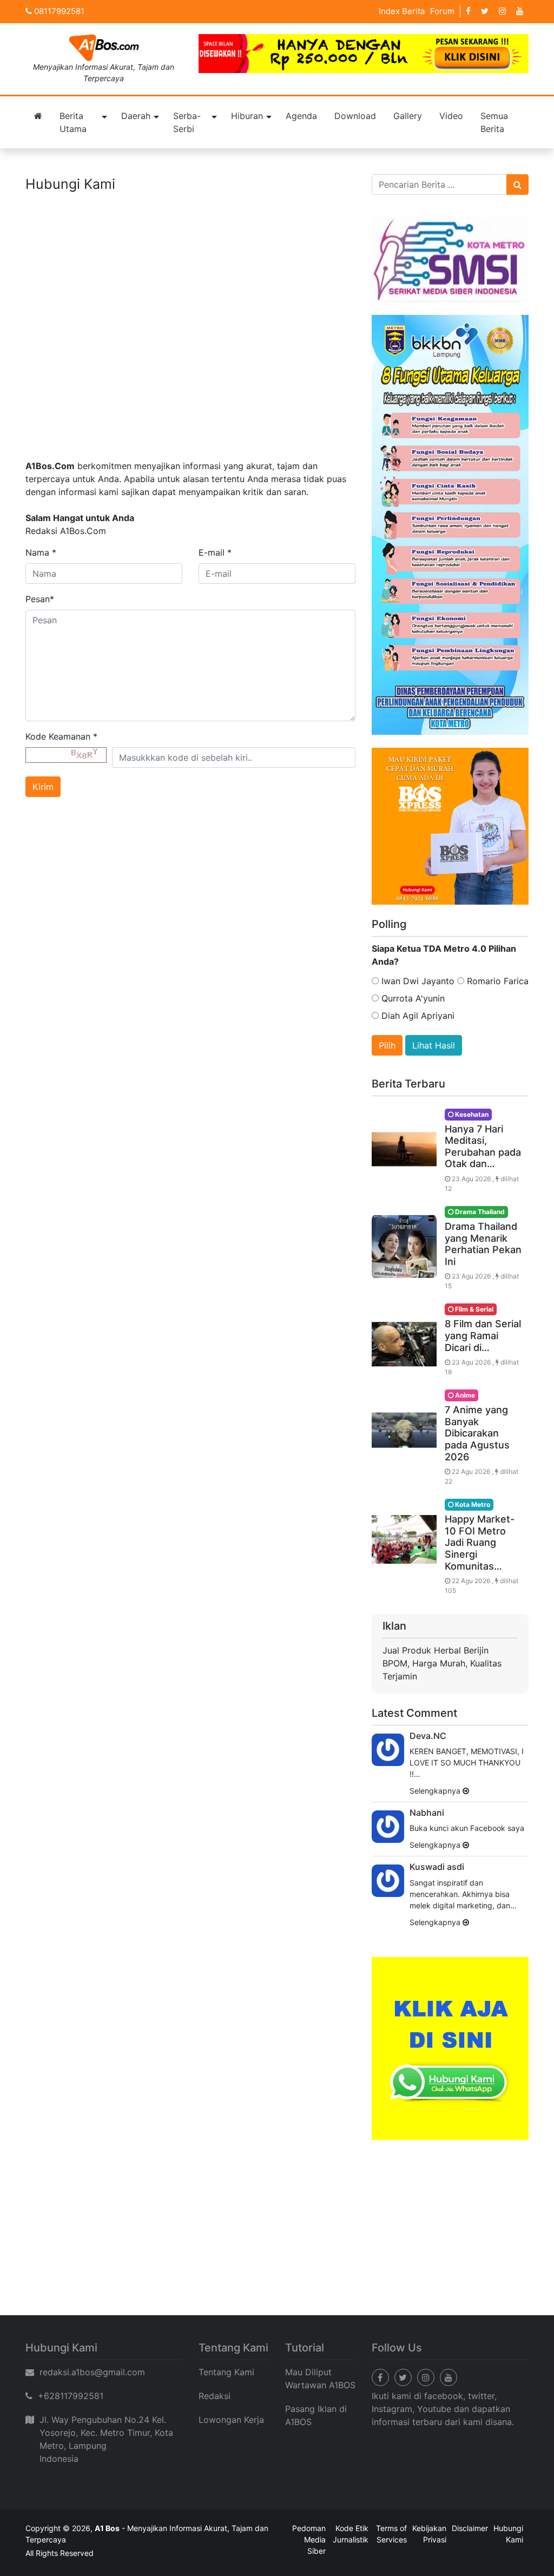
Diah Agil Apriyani (417, 1016)
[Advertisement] (277, 2234)
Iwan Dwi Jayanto (417, 981)
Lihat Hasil (434, 1045)
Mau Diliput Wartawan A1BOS (320, 2379)
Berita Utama (73, 122)
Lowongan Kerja (231, 2420)
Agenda (301, 116)
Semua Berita (494, 122)
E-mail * (215, 552)
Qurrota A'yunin (412, 998)
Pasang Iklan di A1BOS (316, 2415)
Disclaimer (470, 2528)
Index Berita (402, 11)
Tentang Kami (226, 2372)
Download (355, 116)
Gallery (408, 116)
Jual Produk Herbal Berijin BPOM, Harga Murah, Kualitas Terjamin (442, 1663)
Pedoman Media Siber (309, 2539)
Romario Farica (496, 981)
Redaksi (215, 2396)
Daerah (136, 116)
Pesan (40, 599)
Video (451, 116)
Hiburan (247, 116)
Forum (442, 11)
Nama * (41, 552)
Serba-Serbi (187, 122)
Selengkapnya (436, 1791)
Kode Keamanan (61, 736)
